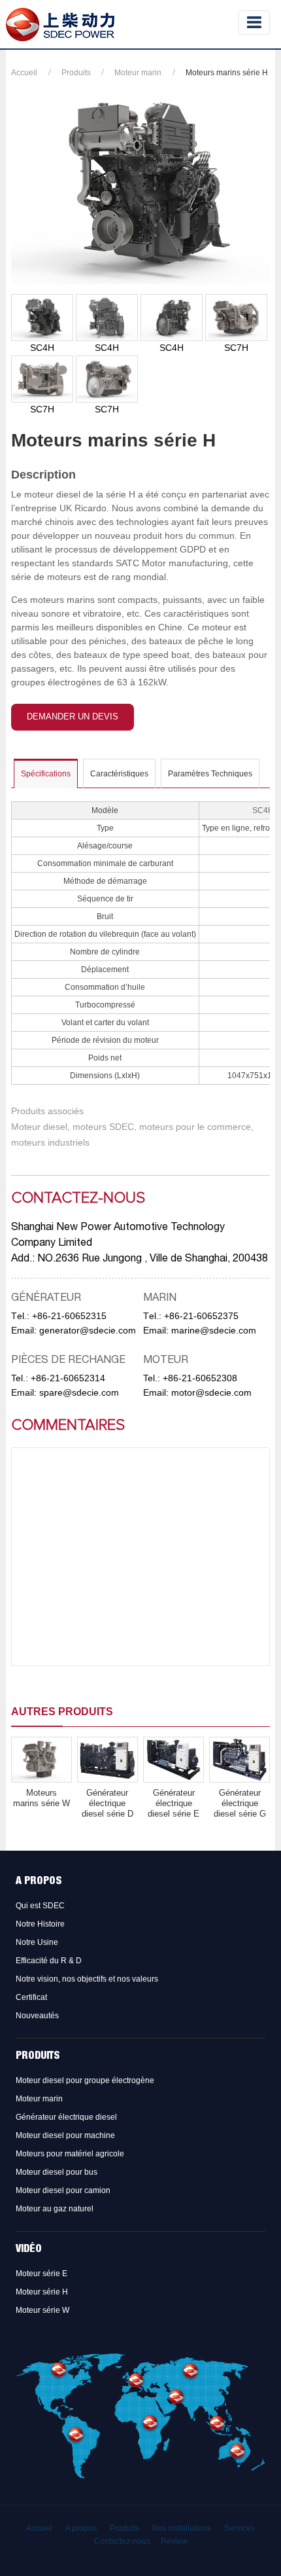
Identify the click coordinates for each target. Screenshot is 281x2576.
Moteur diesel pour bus (57, 2172)
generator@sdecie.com (88, 1330)
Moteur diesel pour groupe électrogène (85, 2080)
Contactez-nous (122, 2541)
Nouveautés (37, 2016)
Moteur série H (42, 2292)
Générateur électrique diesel (66, 2117)
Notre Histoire (40, 1924)
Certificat (31, 1997)
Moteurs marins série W (41, 1798)
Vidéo (29, 2250)
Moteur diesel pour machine (65, 2135)
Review (174, 2541)
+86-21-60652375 (201, 1316)
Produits (76, 73)
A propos (39, 1882)
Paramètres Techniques (210, 774)
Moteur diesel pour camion (63, 2190)
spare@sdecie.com (79, 1392)
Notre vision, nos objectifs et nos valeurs (87, 1979)
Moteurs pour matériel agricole (70, 2154)
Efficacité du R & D (49, 1961)
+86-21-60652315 (69, 1316)
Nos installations (182, 2528)
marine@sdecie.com (214, 1330)
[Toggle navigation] (254, 23)
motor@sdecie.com (211, 1392)
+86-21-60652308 (200, 1378)
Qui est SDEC (40, 1906)
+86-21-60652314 (68, 1378)
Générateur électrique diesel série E (174, 1803)
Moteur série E (41, 2274)
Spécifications (46, 774)
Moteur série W (42, 2310)
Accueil (24, 73)
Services (240, 2528)
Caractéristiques (119, 774)
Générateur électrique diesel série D (107, 1803)
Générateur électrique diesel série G (240, 1803)
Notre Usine (37, 1942)
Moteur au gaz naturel (55, 2209)
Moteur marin (138, 73)
